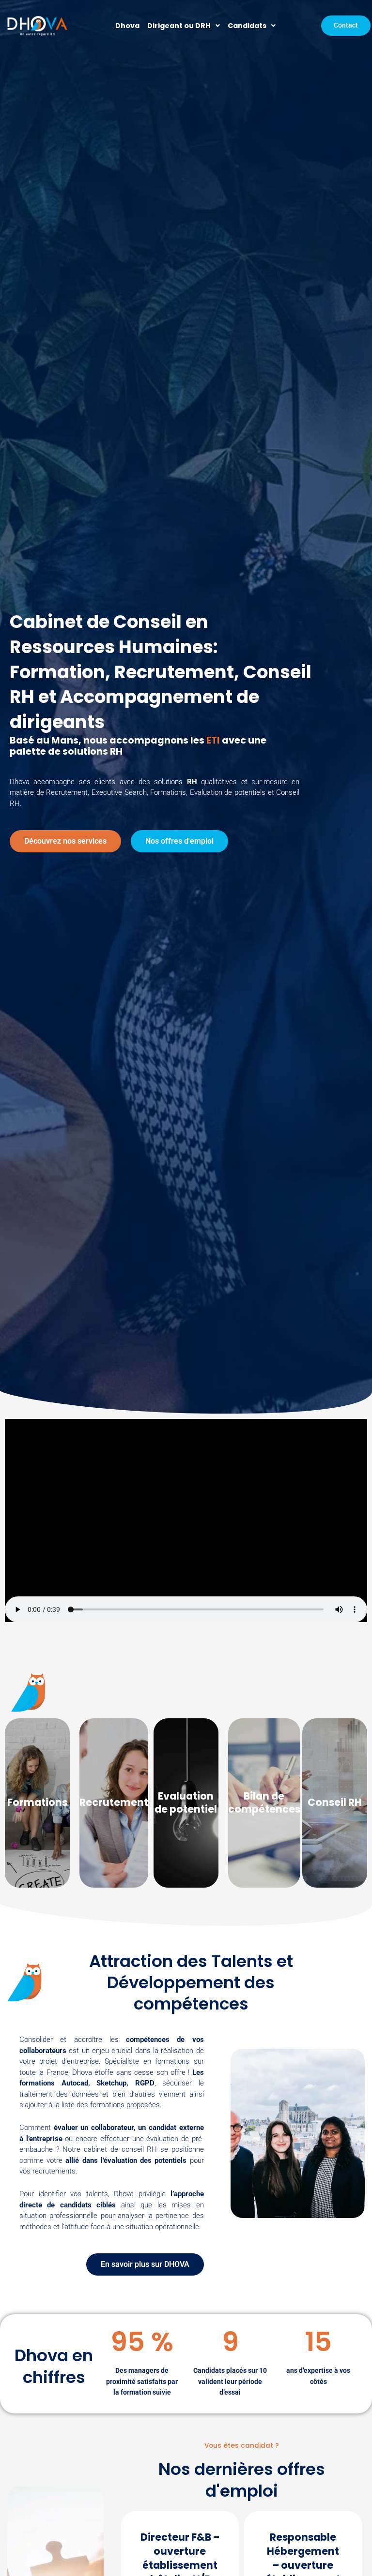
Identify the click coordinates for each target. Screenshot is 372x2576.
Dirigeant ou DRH (179, 26)
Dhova (127, 26)
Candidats (247, 26)
